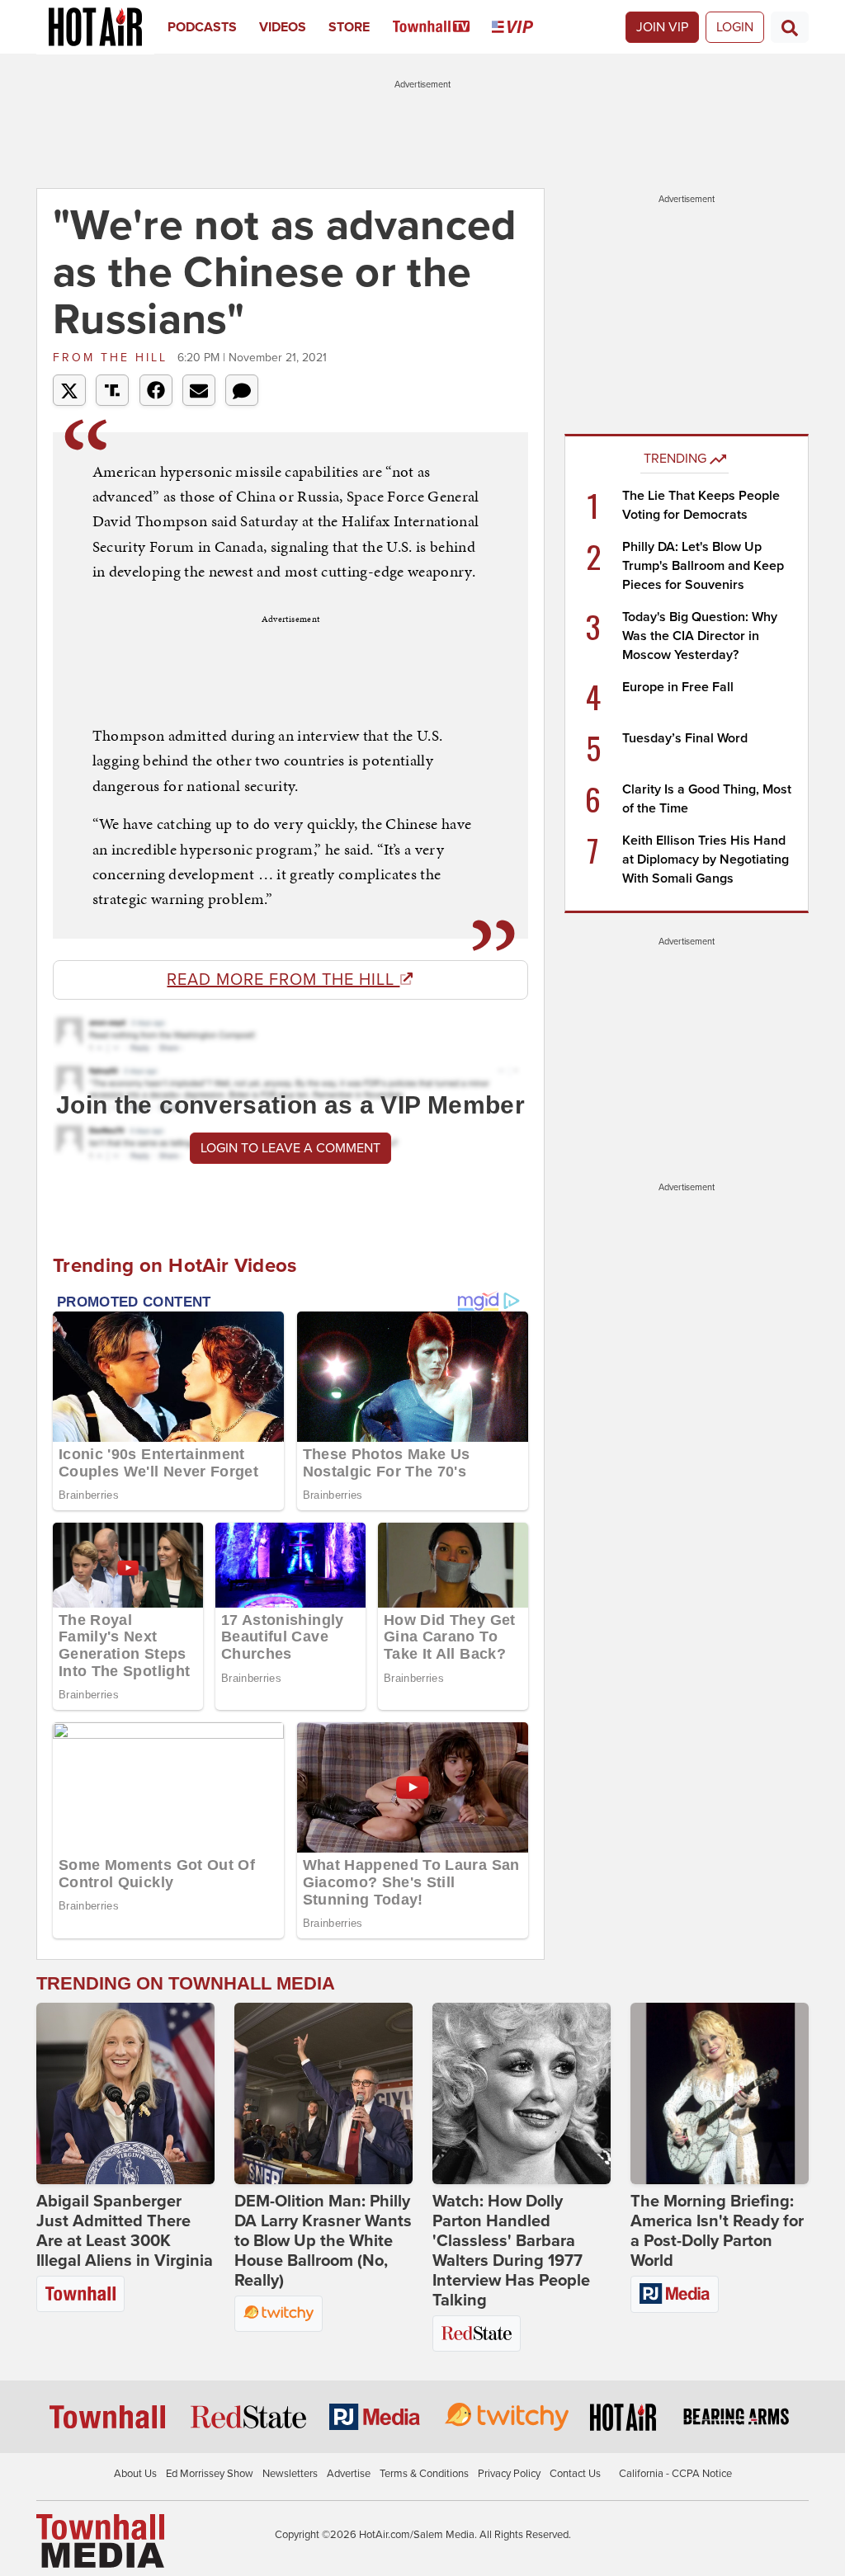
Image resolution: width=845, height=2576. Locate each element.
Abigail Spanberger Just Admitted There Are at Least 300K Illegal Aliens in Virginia (125, 2231)
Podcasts (202, 27)
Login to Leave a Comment (290, 1148)
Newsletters (290, 2474)
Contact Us (575, 2474)
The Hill (113, 358)
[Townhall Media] (100, 2540)
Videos (283, 27)
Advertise (349, 2474)
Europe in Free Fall (678, 687)
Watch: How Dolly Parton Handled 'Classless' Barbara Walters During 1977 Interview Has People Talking (511, 2251)
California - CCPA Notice (675, 2474)
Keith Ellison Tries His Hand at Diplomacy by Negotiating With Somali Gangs (706, 859)
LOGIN (735, 27)
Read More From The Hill (283, 980)
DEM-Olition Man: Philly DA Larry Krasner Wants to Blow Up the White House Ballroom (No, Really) (323, 2241)
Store (349, 27)
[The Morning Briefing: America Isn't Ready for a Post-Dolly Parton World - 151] (720, 2093)
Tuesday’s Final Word (685, 738)
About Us (135, 2474)
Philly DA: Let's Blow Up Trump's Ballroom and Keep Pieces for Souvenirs (703, 566)
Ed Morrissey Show (210, 2474)
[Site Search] (790, 27)
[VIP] (524, 27)
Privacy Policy (509, 2474)
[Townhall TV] (443, 27)
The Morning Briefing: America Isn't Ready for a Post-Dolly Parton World (717, 2231)
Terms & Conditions (424, 2474)
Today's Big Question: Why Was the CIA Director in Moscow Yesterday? (700, 636)
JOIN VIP (662, 27)
